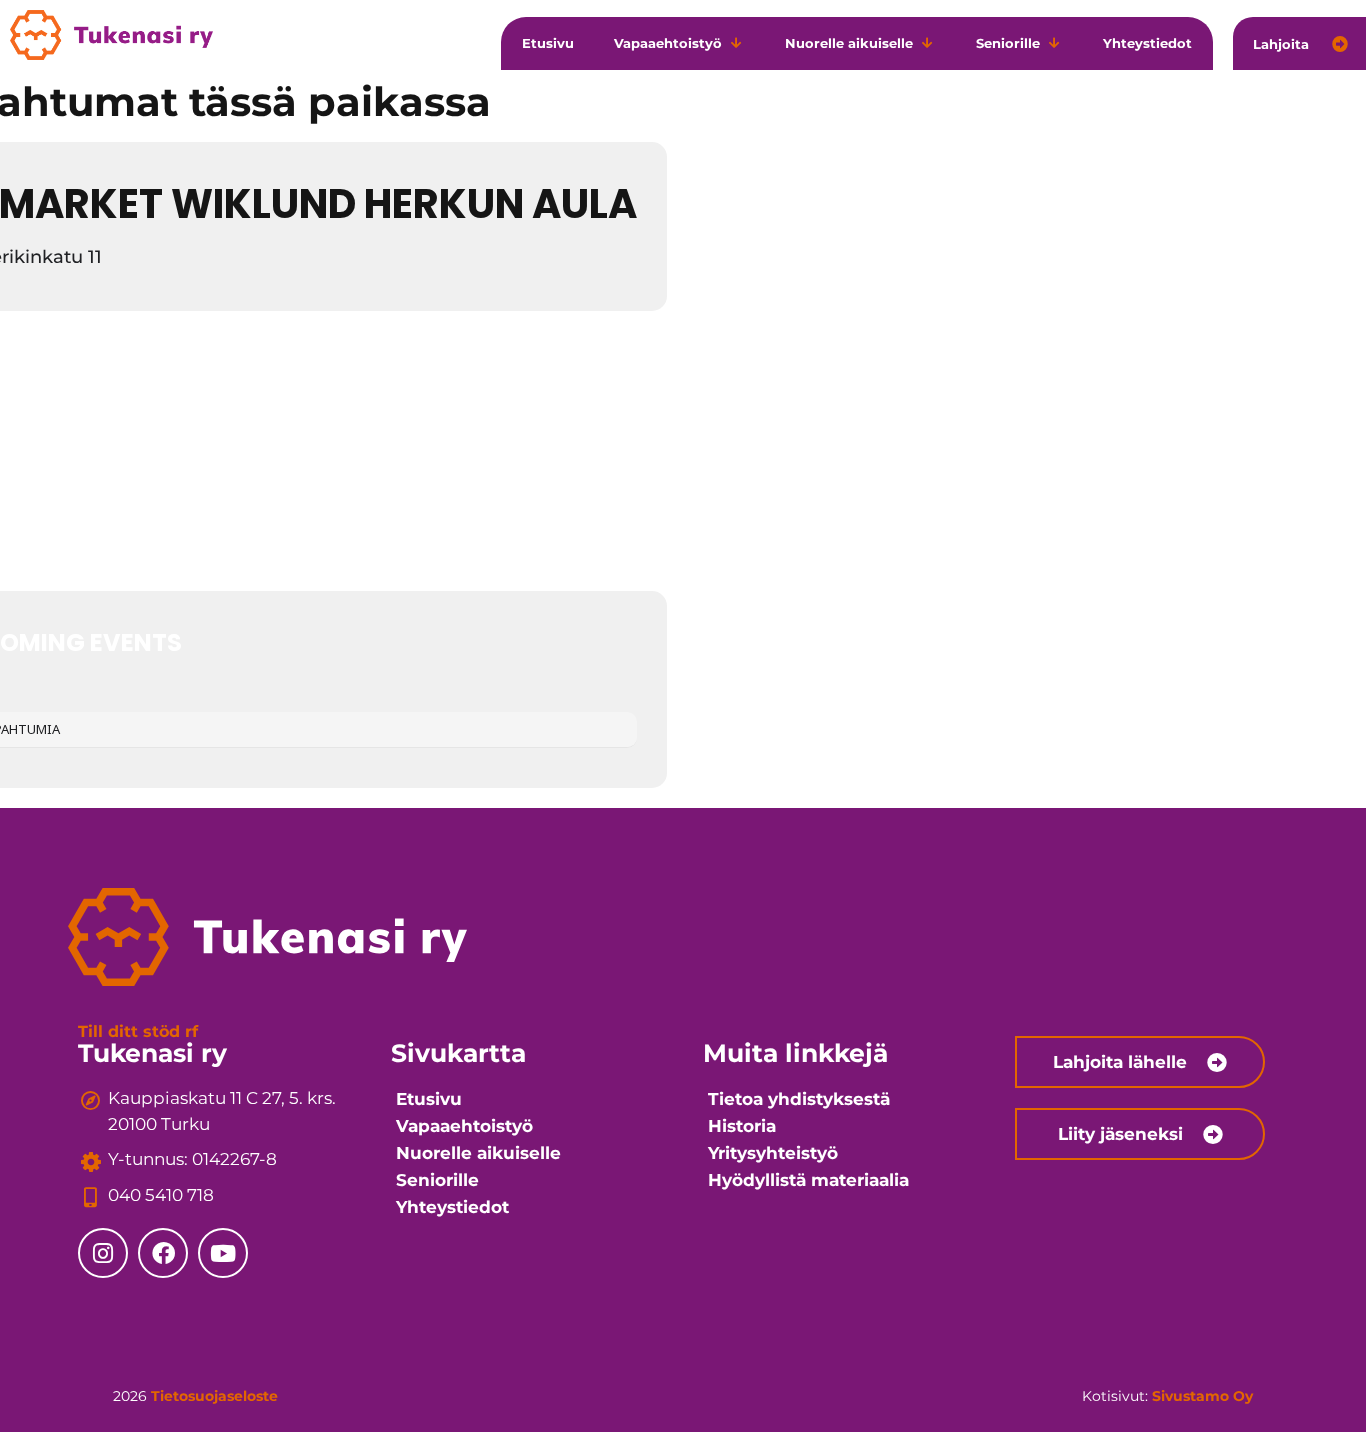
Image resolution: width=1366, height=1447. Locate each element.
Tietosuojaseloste (214, 1396)
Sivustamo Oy (1202, 1396)
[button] (679, 44)
